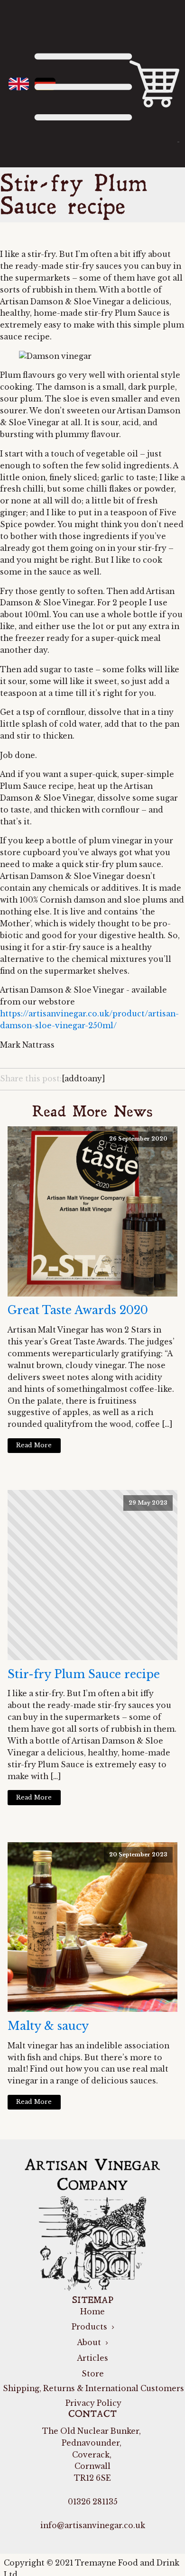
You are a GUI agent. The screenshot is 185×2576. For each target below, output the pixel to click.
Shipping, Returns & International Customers (92, 2389)
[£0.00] (154, 84)
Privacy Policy (92, 2403)
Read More (34, 1445)
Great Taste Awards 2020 (78, 1310)
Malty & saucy (48, 2026)
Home (92, 2312)
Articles (93, 2358)
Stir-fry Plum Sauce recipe (84, 1674)
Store (93, 2374)
